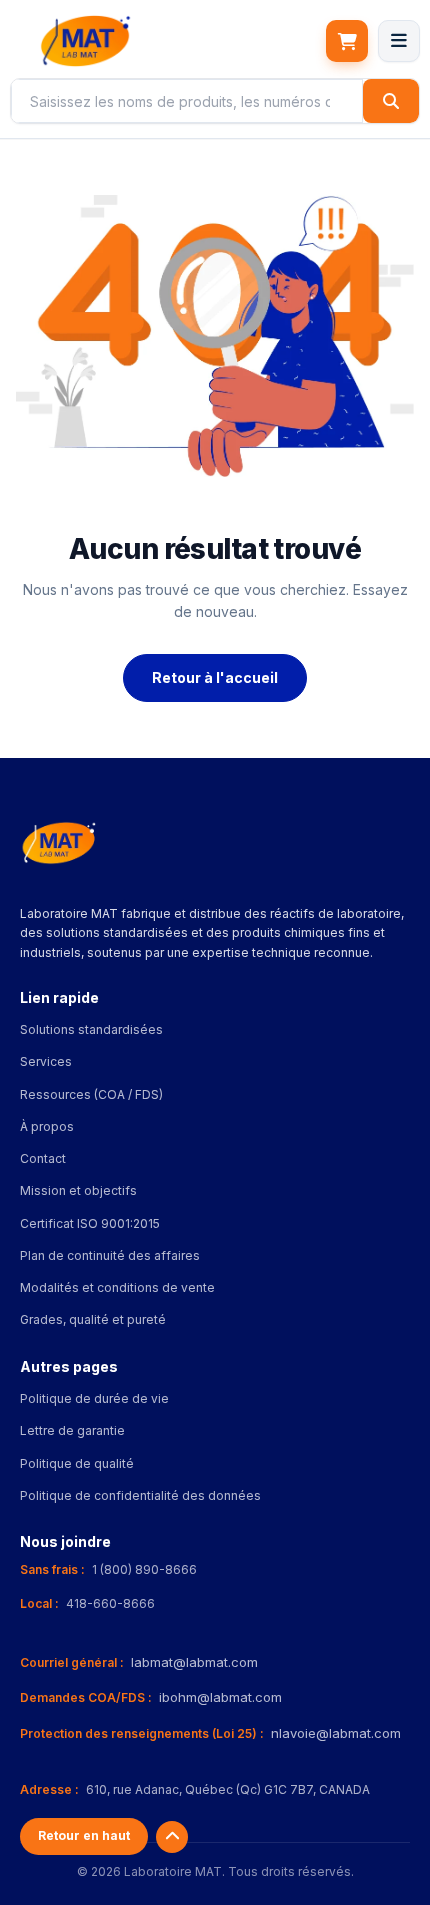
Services (46, 1061)
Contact (43, 1158)
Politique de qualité (77, 1463)
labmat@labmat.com (194, 1662)
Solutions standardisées (91, 1029)
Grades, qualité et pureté (93, 1319)
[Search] (391, 101)
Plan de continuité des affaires (110, 1255)
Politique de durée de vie (94, 1398)
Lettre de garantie (72, 1430)
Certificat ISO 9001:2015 (90, 1223)
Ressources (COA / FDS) (91, 1094)
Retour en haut (84, 1835)
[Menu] (399, 41)
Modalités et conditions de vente (117, 1287)
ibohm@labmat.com (220, 1697)
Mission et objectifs (78, 1190)
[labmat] (85, 41)
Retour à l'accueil (215, 677)
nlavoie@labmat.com (336, 1733)
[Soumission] (347, 41)
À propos (47, 1126)
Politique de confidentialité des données (140, 1495)
